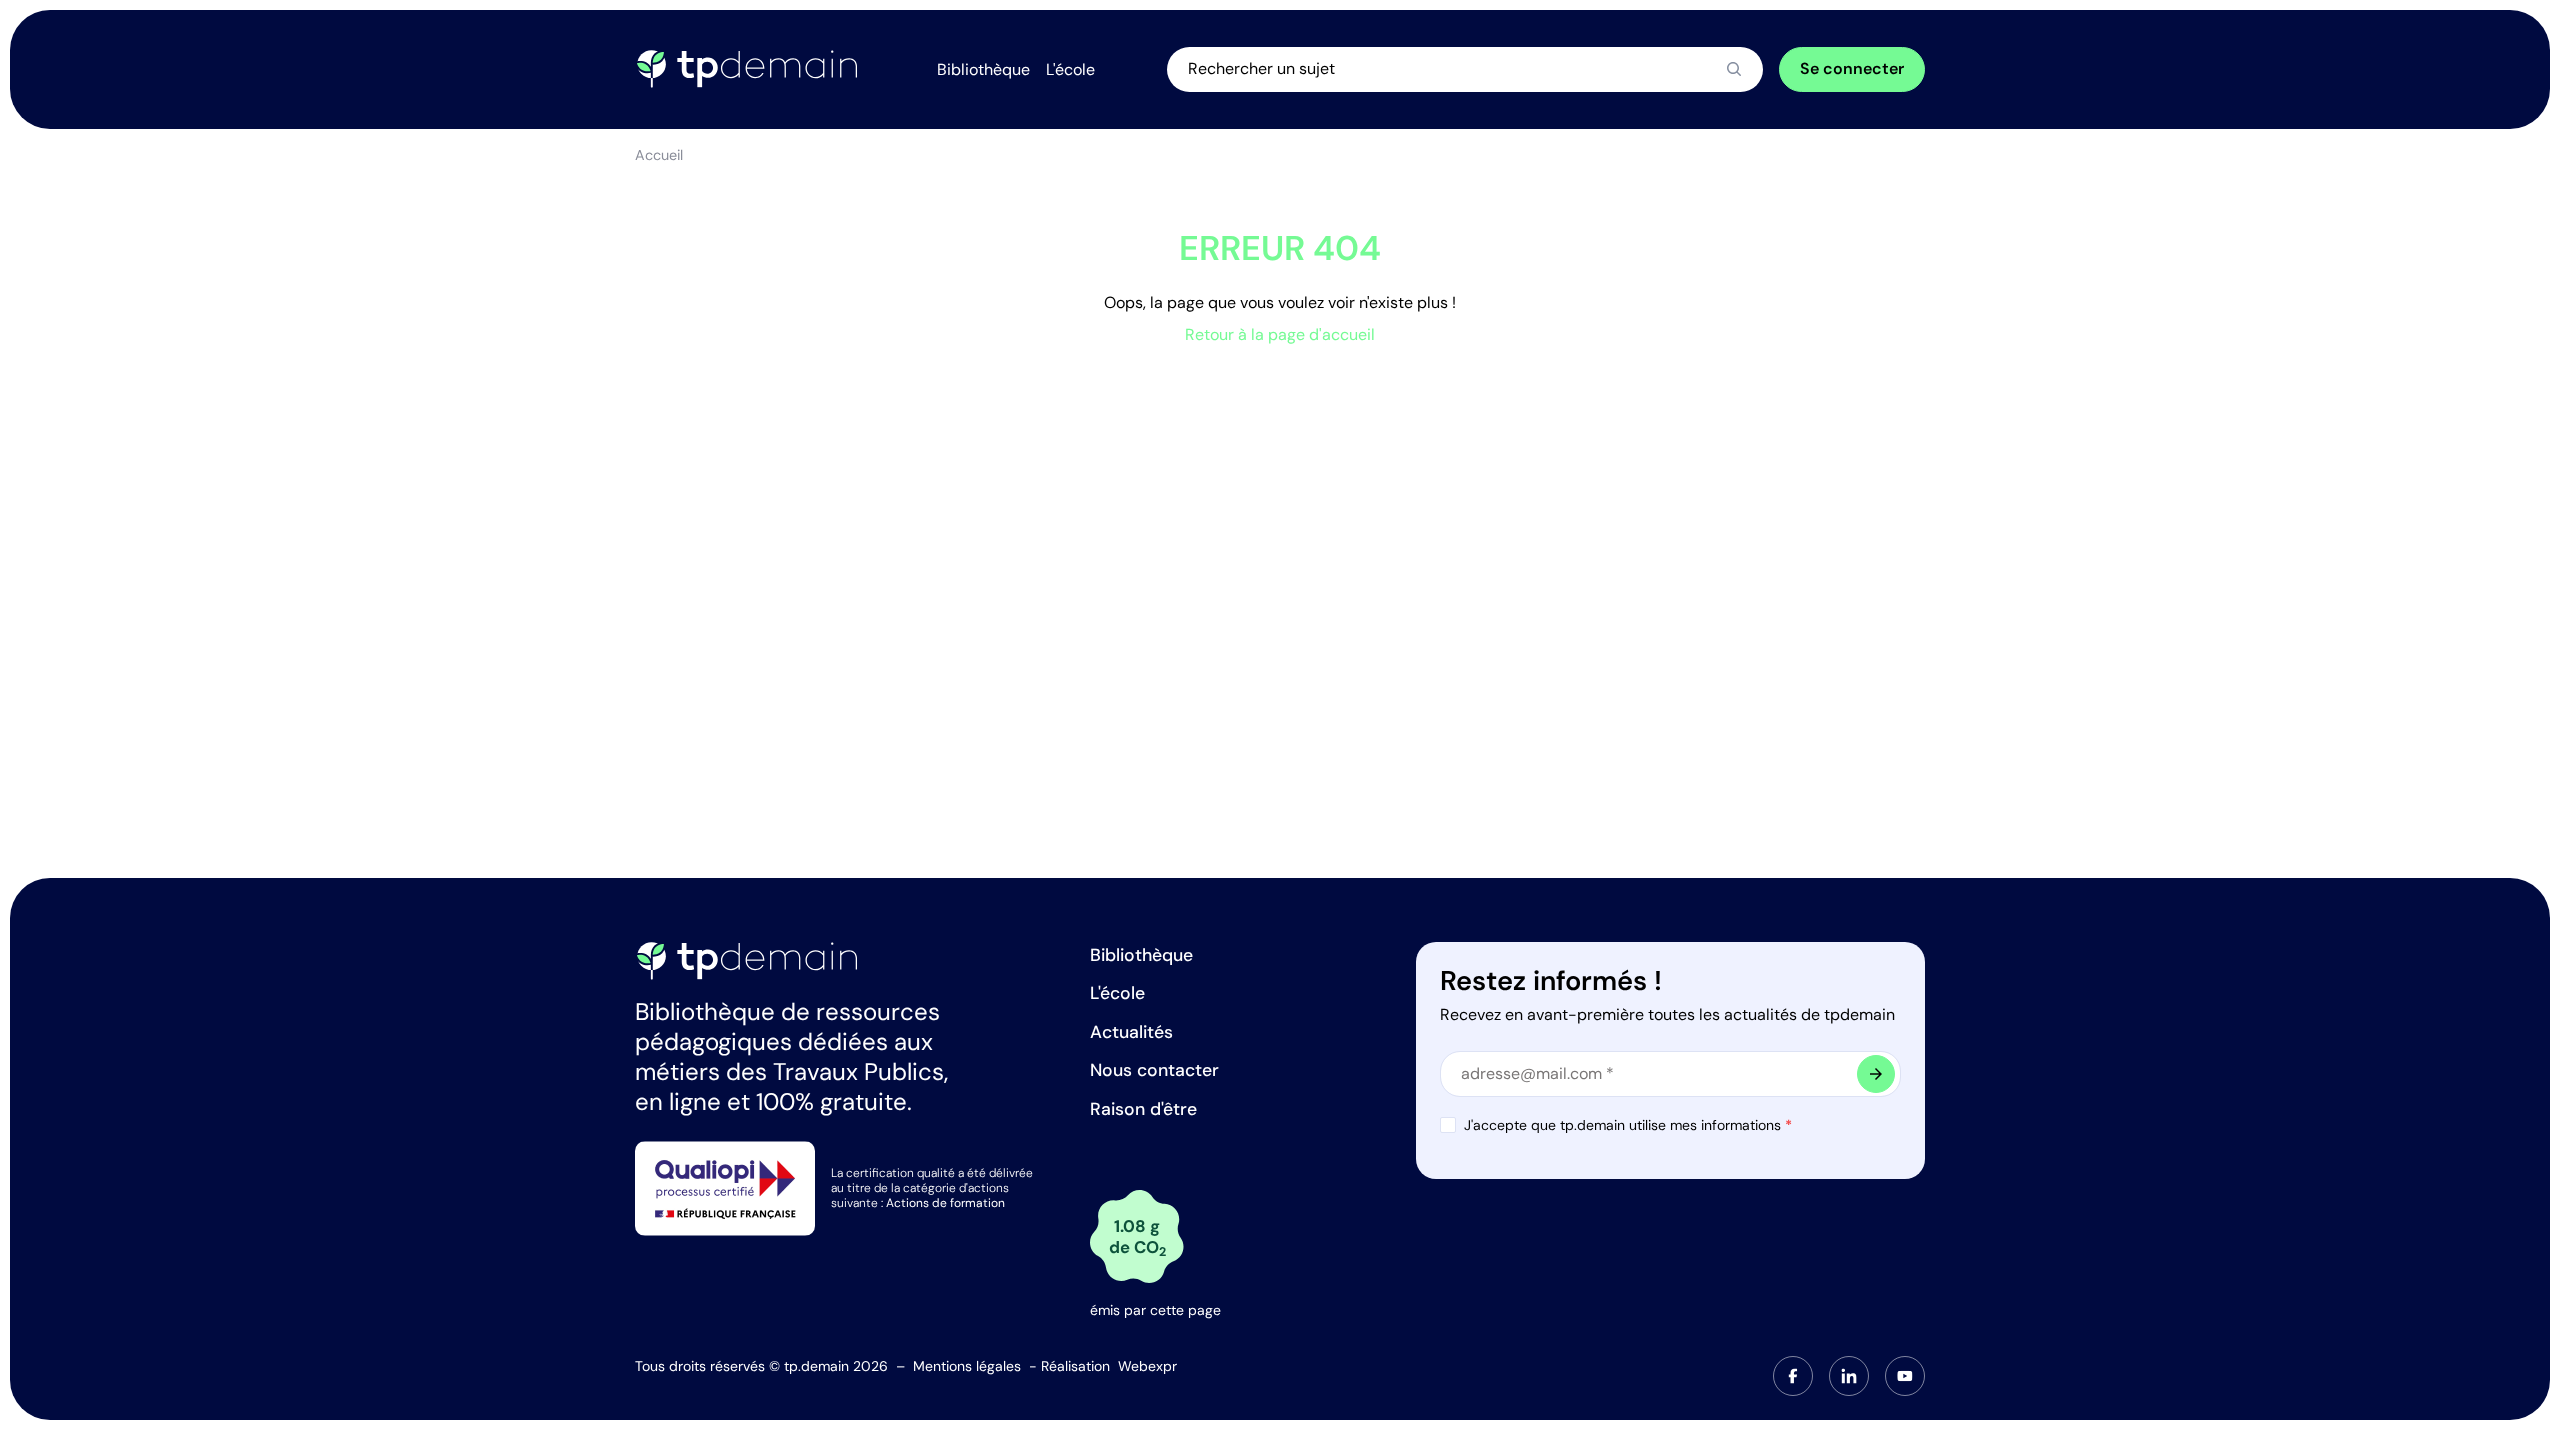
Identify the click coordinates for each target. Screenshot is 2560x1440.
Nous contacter (1154, 1070)
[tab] (1793, 1376)
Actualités (1131, 1032)
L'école (1117, 993)
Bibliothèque (1141, 955)
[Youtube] (1905, 1376)
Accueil (659, 155)
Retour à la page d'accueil (1280, 334)
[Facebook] (1793, 1376)
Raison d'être (1143, 1109)
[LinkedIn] (1849, 1376)
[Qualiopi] (725, 1187)
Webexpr (1147, 1366)
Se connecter (1852, 68)
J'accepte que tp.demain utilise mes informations (1628, 1125)
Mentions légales (967, 1366)
